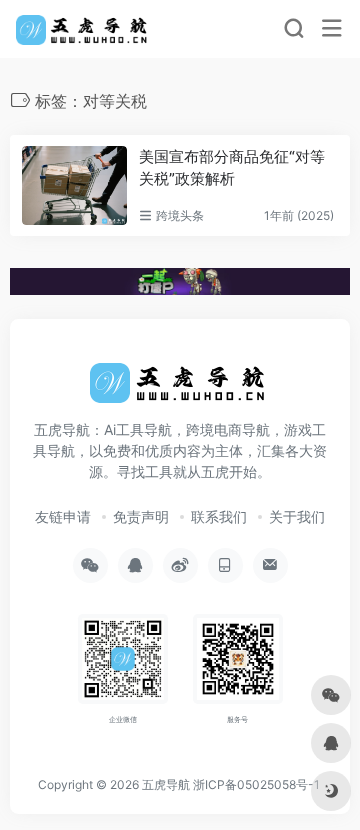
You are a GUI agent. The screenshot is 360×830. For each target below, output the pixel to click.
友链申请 (63, 516)
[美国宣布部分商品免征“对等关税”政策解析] (74, 185)
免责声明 (141, 516)
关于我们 (297, 516)
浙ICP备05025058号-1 (256, 784)
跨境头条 (180, 215)
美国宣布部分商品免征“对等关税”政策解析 (232, 167)
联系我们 (219, 516)
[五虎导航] (83, 29)
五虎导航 (166, 784)
